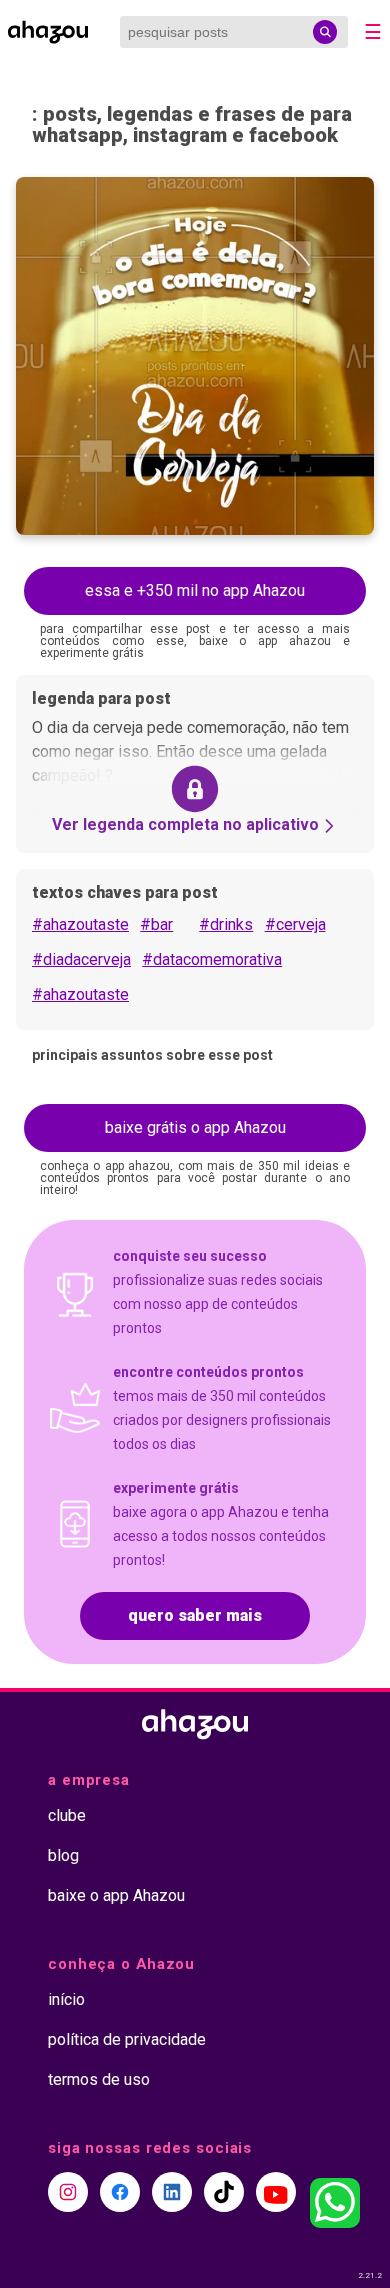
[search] (325, 32)
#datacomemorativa (212, 959)
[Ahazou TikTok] (224, 2192)
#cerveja (295, 924)
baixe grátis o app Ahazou (195, 1127)
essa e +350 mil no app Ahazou (195, 590)
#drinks (226, 924)
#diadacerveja (81, 959)
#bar (156, 924)
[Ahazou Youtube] (276, 2192)
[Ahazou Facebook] (120, 2192)
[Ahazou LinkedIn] (172, 2192)
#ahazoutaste (80, 924)
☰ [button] (373, 32)
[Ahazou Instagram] (68, 2192)
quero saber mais (195, 1615)
